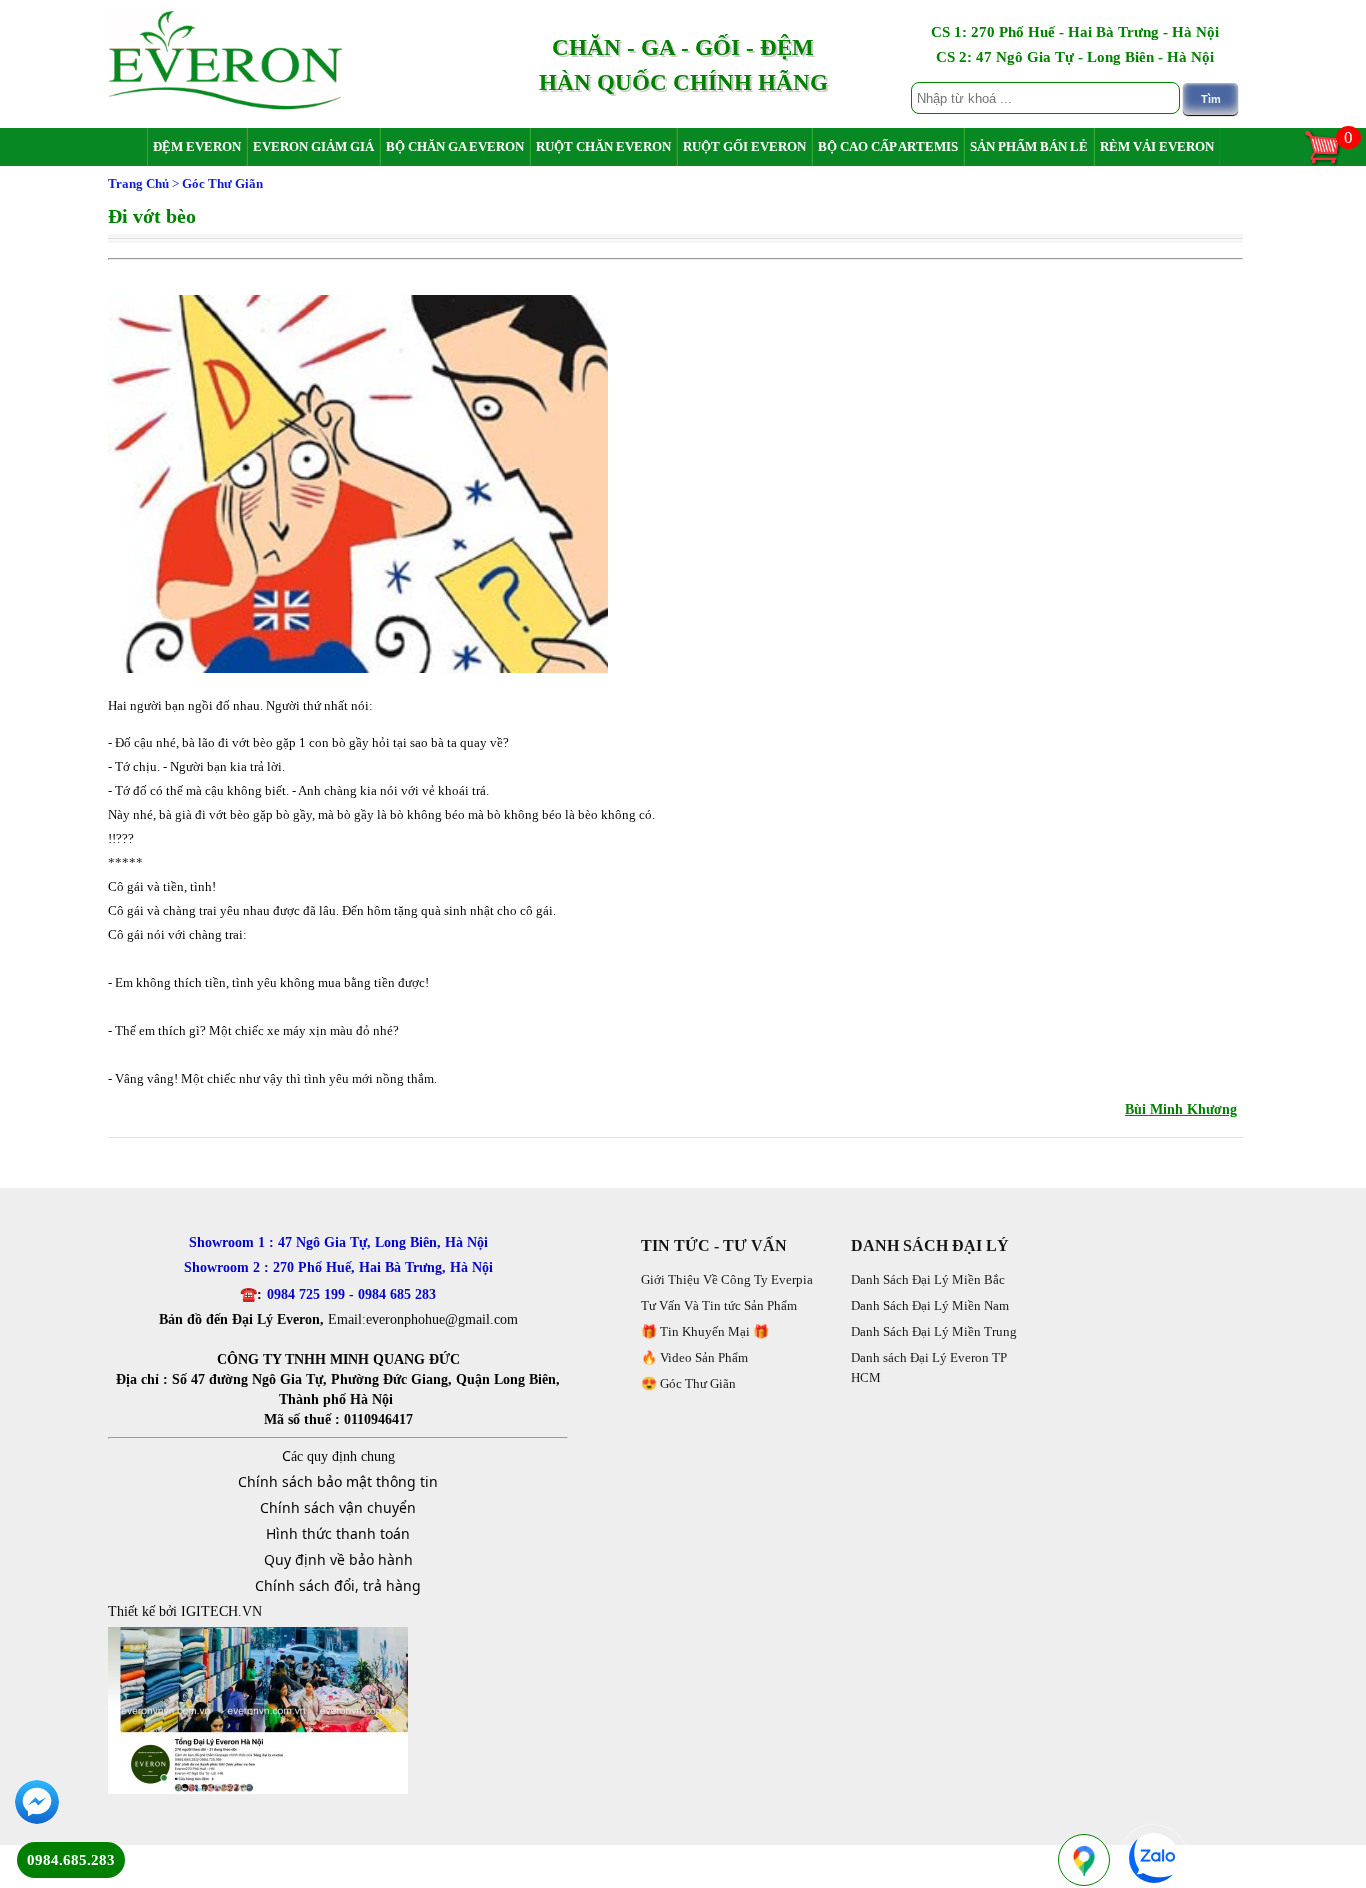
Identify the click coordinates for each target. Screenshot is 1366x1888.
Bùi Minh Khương (1181, 1109)
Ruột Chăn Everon (603, 146)
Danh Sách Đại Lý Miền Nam (930, 1305)
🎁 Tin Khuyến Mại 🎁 (705, 1331)
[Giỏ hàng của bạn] (1332, 162)
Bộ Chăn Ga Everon (455, 146)
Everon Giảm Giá (313, 146)
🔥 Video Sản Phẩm (694, 1357)
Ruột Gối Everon (744, 146)
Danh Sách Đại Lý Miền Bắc (928, 1279)
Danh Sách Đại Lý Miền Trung (934, 1331)
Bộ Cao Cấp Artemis (888, 146)
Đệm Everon (197, 146)
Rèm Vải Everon (1157, 146)
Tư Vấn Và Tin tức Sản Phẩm (719, 1305)
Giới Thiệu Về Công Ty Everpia (727, 1279)
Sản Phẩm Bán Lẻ (1029, 146)
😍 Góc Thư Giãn (688, 1383)
